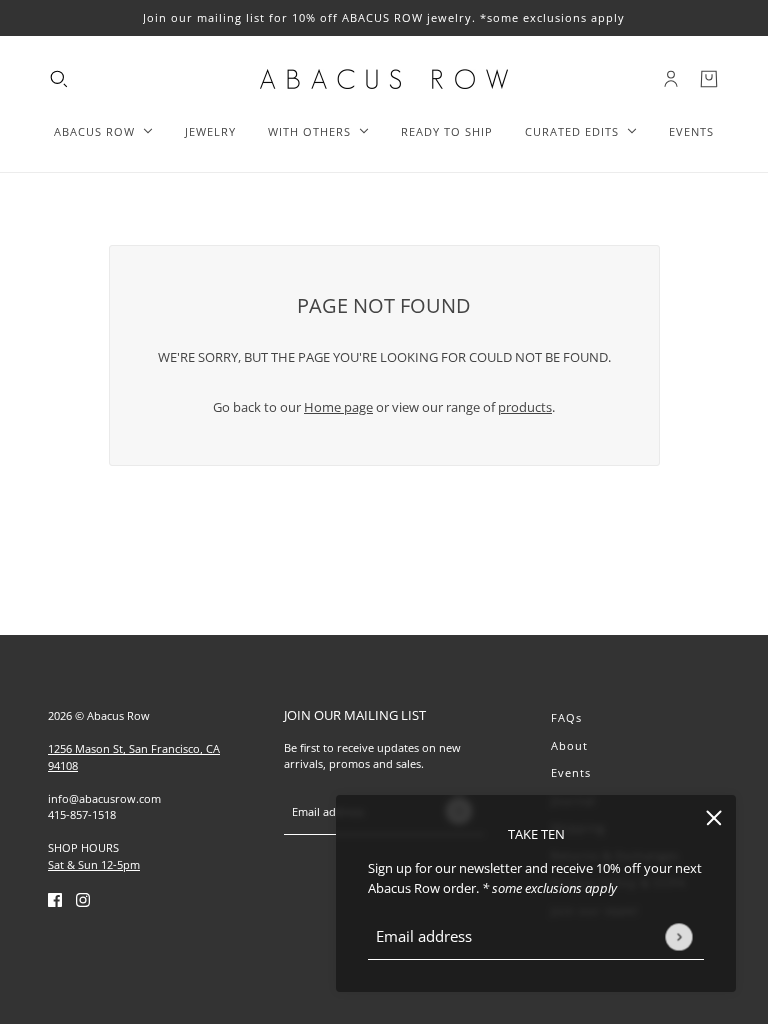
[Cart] (709, 79)
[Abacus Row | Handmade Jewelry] (384, 79)
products (525, 407)
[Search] (59, 79)
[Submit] (678, 936)
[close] (714, 817)
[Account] (671, 79)
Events (571, 772)
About (569, 745)
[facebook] (55, 899)
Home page (338, 407)
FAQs (566, 717)
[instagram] (83, 899)
